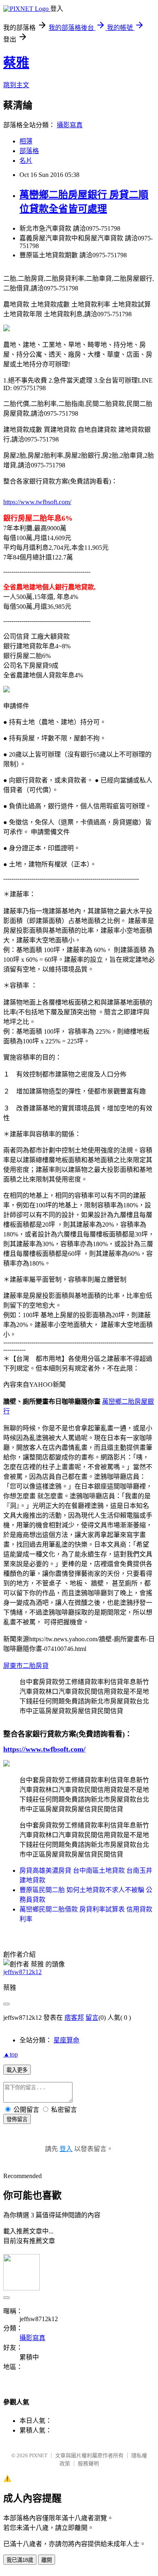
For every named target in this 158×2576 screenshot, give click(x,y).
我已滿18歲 (20, 2560)
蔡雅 (16, 63)
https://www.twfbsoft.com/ (37, 502)
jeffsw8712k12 (22, 1972)
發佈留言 (17, 2119)
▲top (11, 2054)
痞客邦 (74, 2018)
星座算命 (66, 2040)
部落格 (29, 151)
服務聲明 (88, 2463)
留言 (92, 2018)
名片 (26, 161)
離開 (47, 2560)
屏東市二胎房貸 (26, 1666)
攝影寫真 (70, 125)
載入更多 (17, 2070)
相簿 (26, 141)
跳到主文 (16, 85)
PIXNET (38, 2455)
